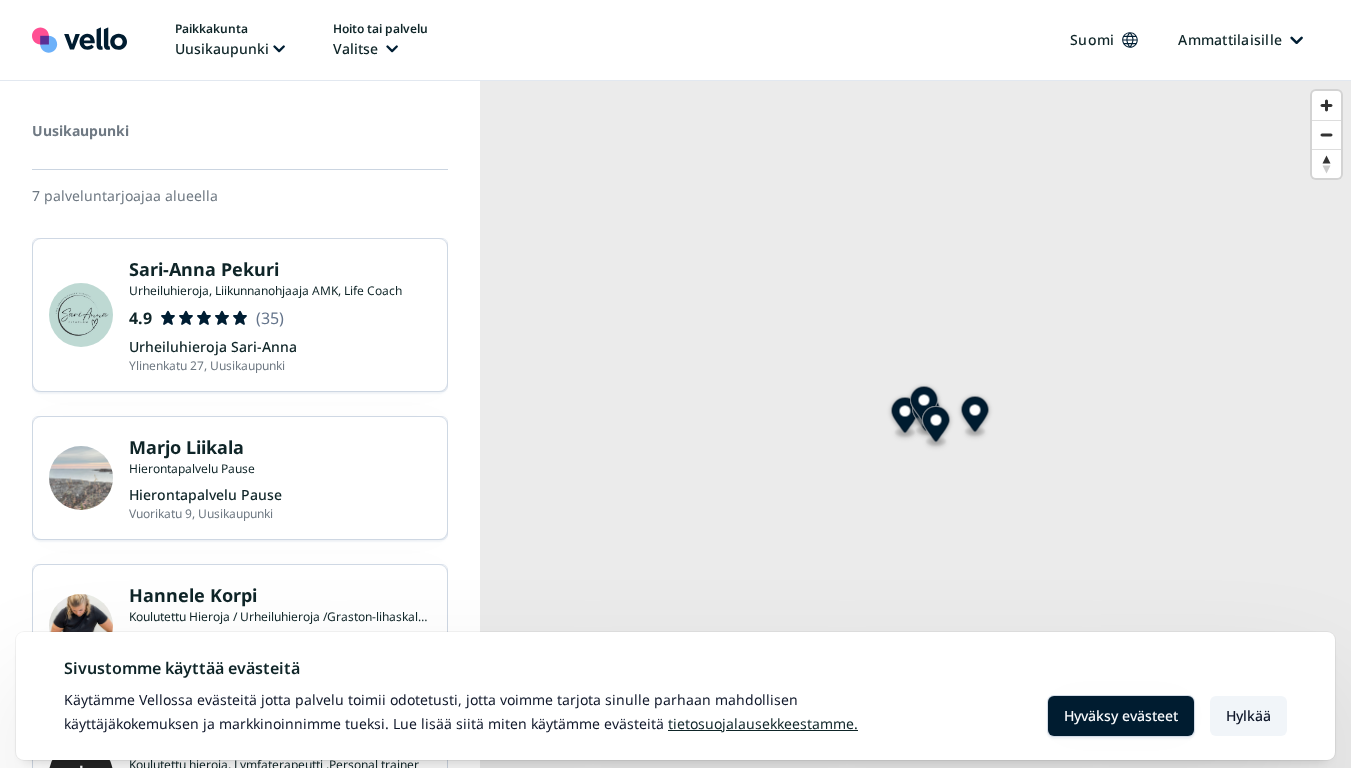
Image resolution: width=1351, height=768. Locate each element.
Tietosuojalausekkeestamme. (763, 723)
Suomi (1092, 39)
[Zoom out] (1326, 134)
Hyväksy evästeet (1121, 715)
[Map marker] (905, 418)
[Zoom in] (1326, 105)
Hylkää (1248, 715)
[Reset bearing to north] (1326, 163)
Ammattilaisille (1230, 39)
